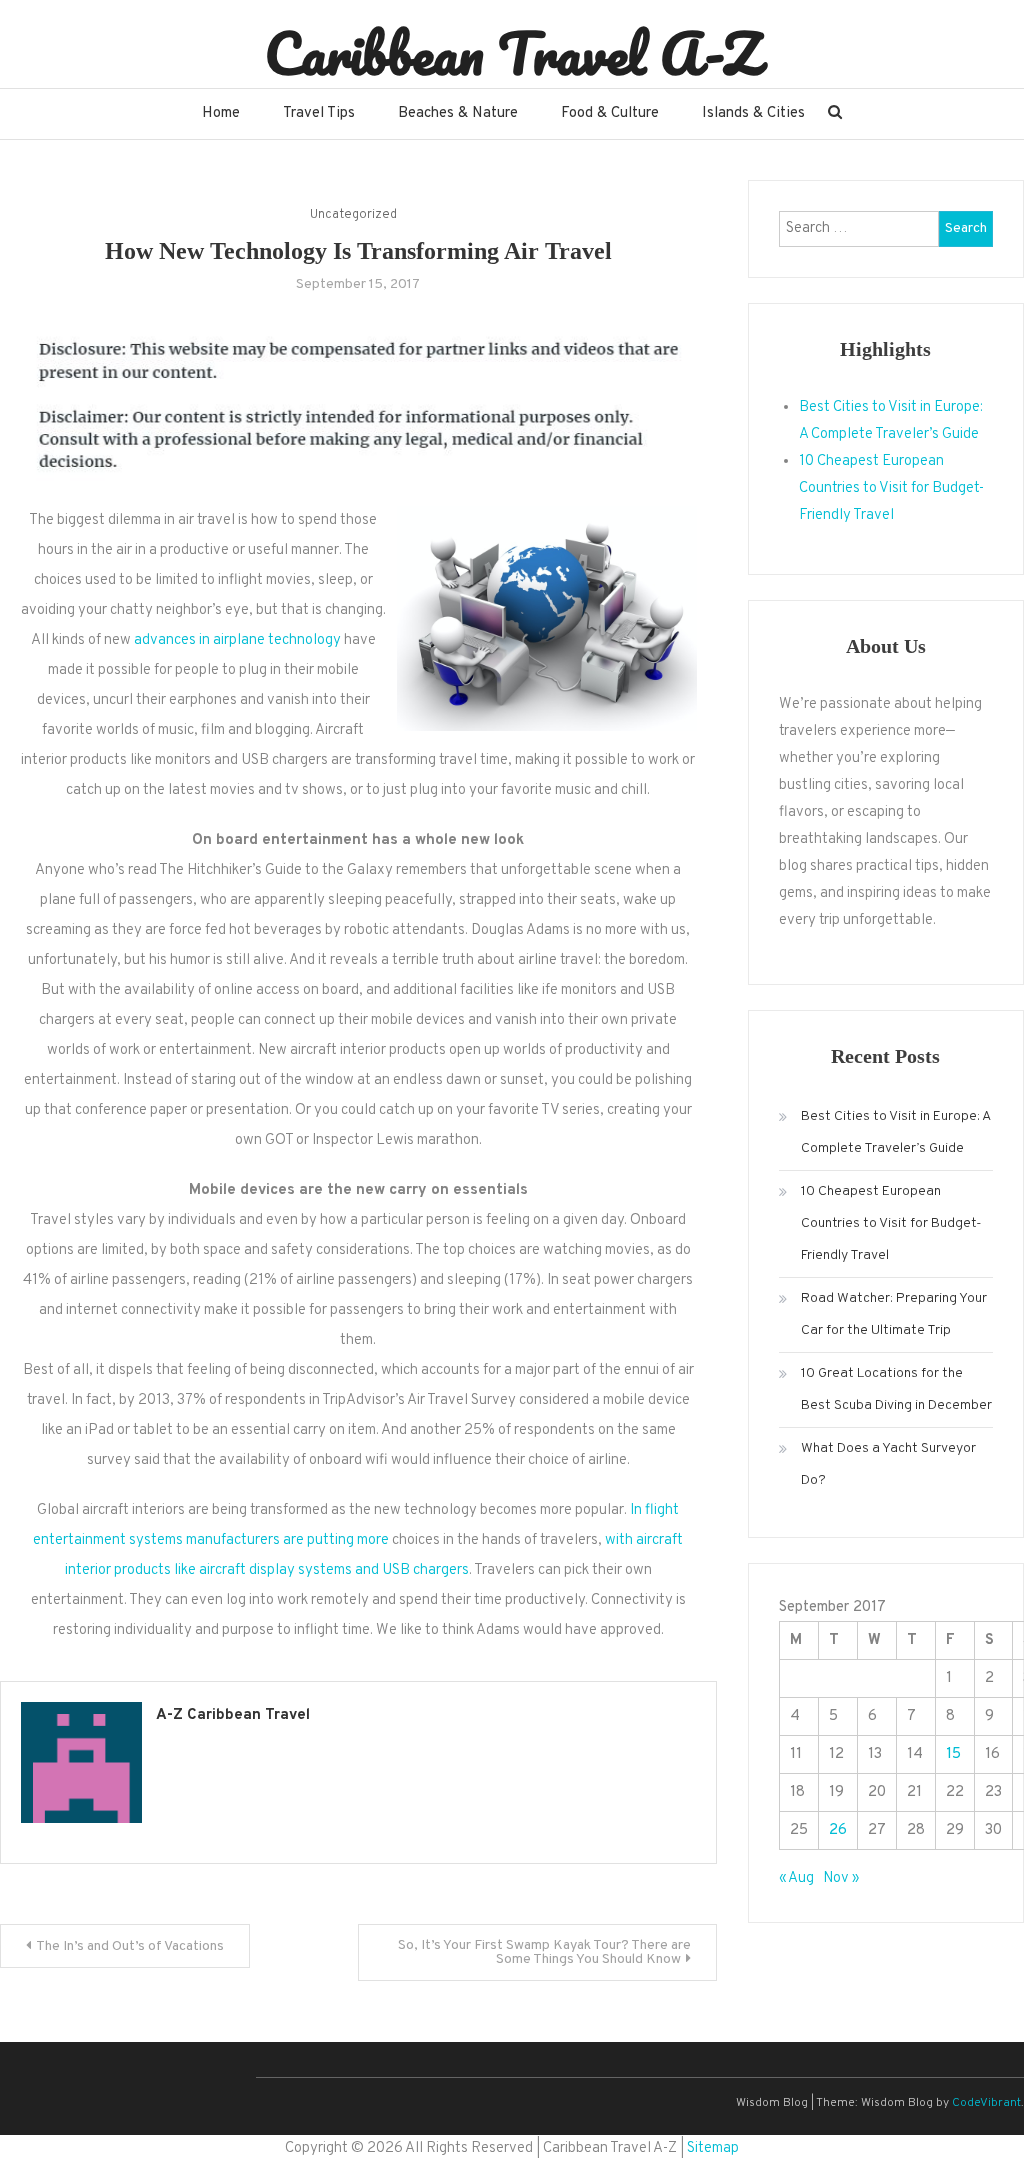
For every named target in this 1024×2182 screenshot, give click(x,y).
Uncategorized (353, 215)
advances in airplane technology (237, 640)
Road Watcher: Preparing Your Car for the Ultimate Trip (894, 1314)
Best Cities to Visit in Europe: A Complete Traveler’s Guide (895, 1132)
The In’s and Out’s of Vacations (130, 1946)
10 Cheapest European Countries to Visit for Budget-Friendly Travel (891, 488)
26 (838, 1830)
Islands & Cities (753, 113)
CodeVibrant (986, 2103)
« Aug (796, 1878)
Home (221, 113)
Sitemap (713, 2148)
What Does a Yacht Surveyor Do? (888, 1464)
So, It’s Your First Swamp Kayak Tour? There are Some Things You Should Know (544, 1952)
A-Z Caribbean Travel (233, 1715)
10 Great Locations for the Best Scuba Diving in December (896, 1389)
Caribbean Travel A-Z (512, 53)
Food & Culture (610, 113)
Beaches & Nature (458, 113)
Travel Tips (319, 113)
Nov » (841, 1878)
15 (953, 1754)
